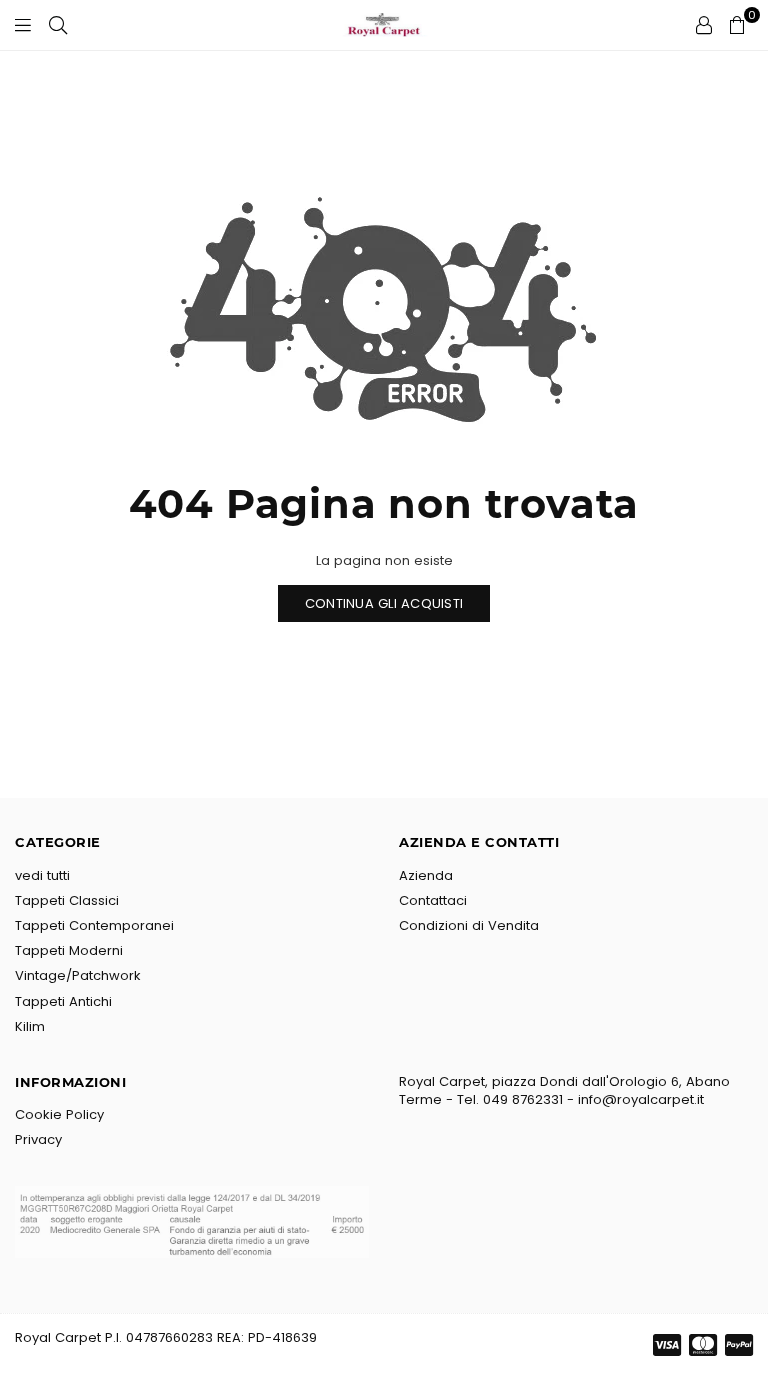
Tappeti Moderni (69, 950)
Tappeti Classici (67, 900)
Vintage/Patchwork (78, 975)
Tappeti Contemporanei (94, 925)
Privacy (38, 1139)
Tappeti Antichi (63, 1001)
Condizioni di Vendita (469, 925)
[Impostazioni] (704, 25)
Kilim (30, 1026)
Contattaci (433, 900)
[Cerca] (58, 25)
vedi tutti (42, 875)
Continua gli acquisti (384, 603)
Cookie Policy (59, 1114)
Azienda (426, 875)
